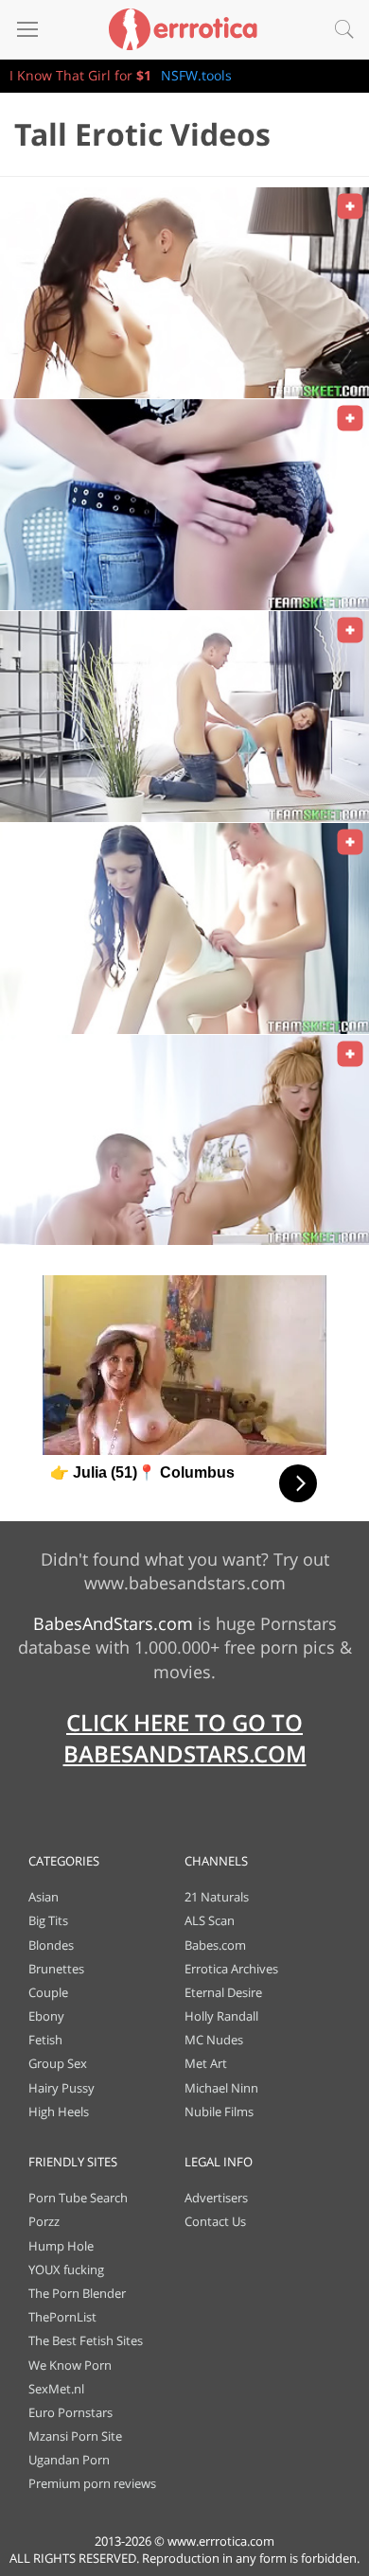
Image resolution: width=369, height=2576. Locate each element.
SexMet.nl (56, 2389)
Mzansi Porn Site (75, 2436)
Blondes (51, 1945)
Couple (48, 1992)
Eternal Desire (223, 1992)
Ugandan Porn (69, 2460)
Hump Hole (61, 2246)
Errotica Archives (231, 1969)
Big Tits (48, 1920)
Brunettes (56, 1969)
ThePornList (62, 2317)
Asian (44, 1897)
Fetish (45, 2040)
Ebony (46, 2016)
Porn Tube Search (78, 2198)
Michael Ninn (221, 2088)
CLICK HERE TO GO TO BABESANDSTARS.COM (185, 1738)
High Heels (59, 2112)
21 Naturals (217, 1897)
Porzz (44, 2221)
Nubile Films (219, 2112)
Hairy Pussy (61, 2088)
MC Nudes (214, 2040)
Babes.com (215, 1945)
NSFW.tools (196, 75)
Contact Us (215, 2221)
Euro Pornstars (70, 2412)
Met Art (206, 2063)
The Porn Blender (77, 2293)
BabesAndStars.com (113, 1623)
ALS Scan (210, 1920)
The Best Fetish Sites (86, 2340)
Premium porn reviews (92, 2483)
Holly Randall (221, 2016)
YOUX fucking (66, 2269)
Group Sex (58, 2063)
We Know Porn (70, 2365)
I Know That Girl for (80, 75)
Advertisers (216, 2198)
